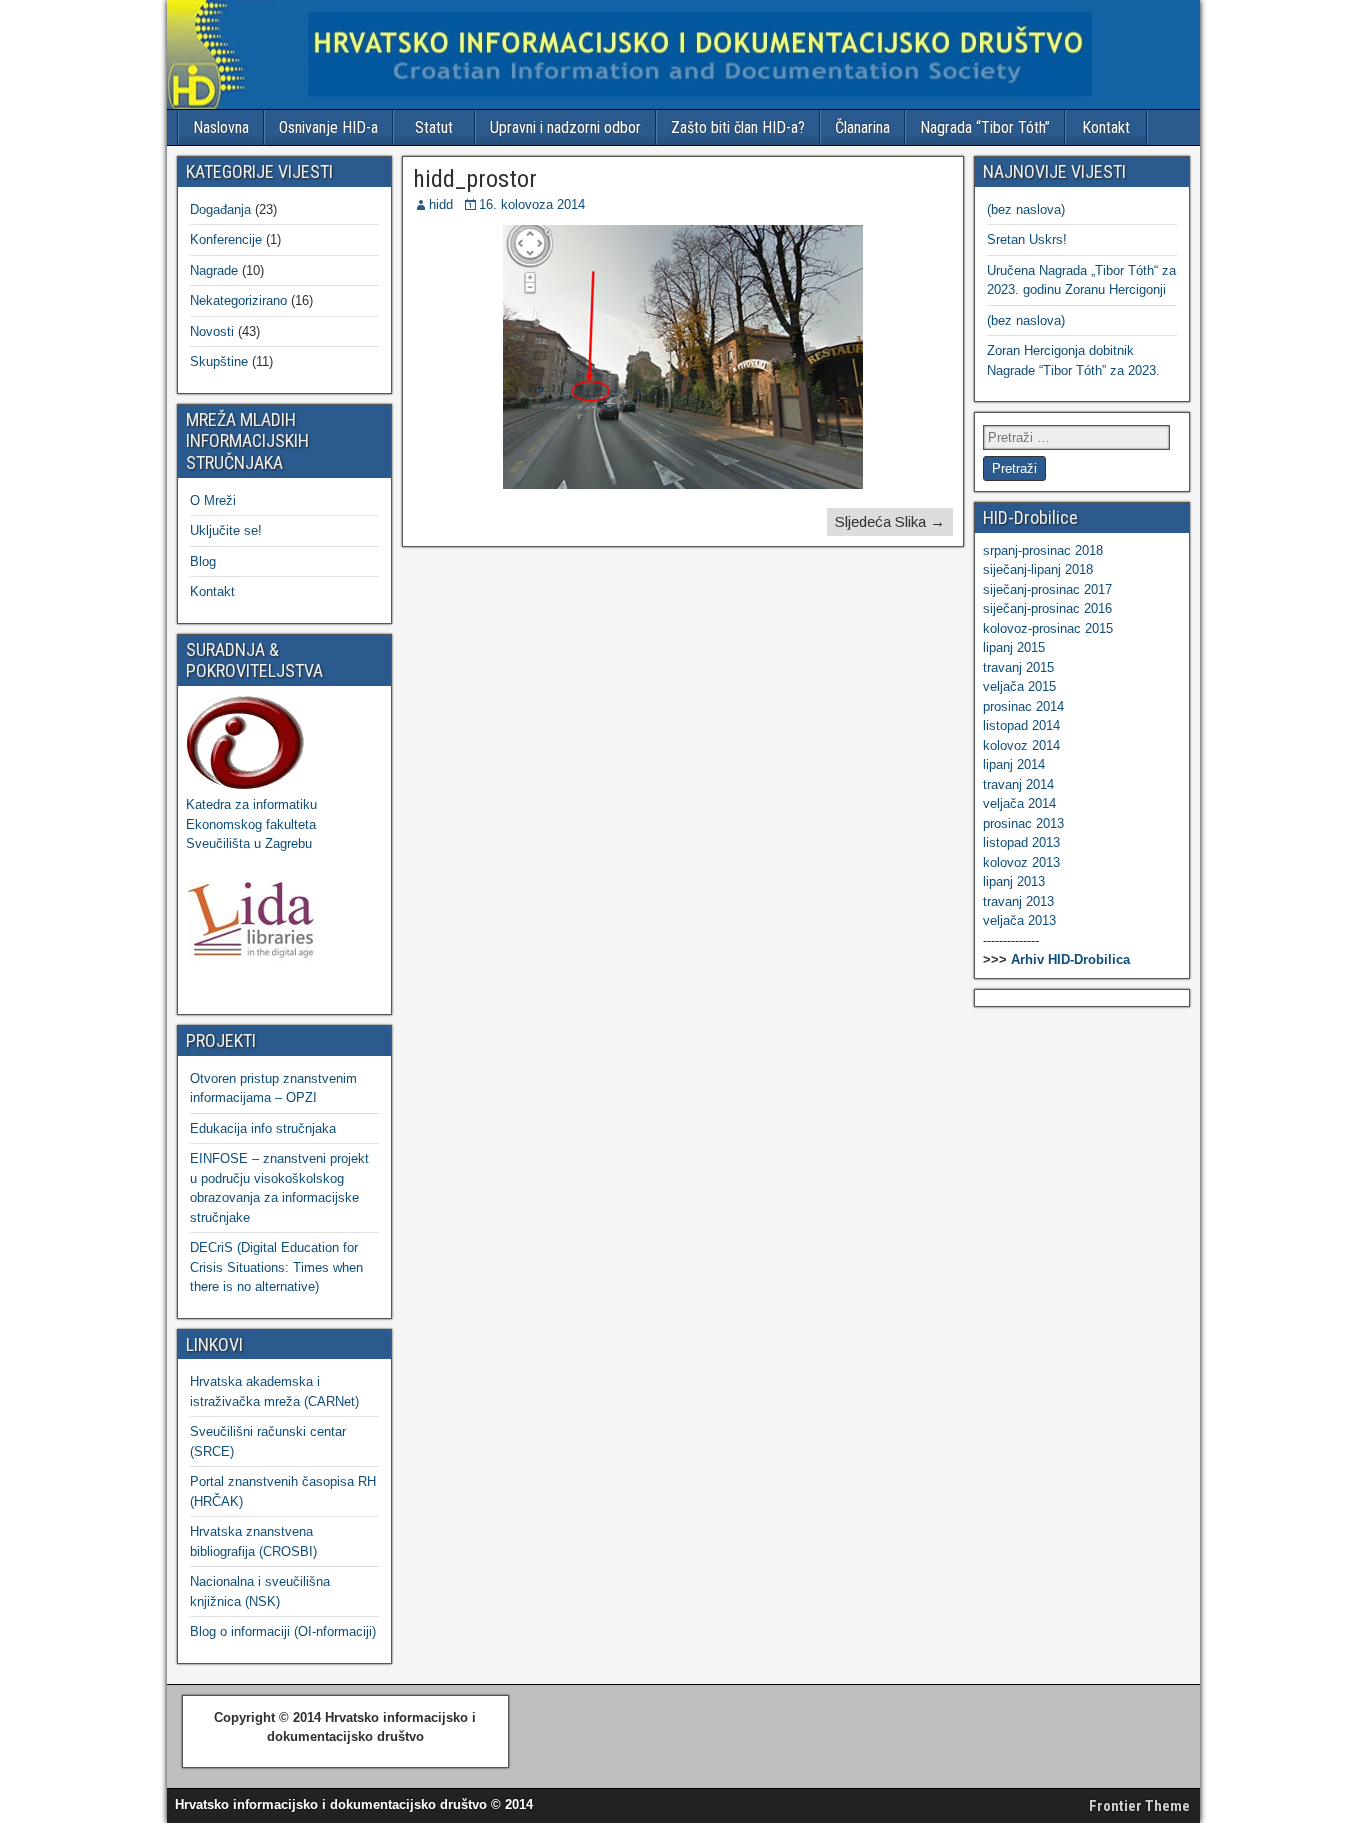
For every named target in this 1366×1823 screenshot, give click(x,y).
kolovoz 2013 (1021, 862)
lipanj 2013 (1014, 881)
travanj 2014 (1018, 784)
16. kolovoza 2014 (532, 204)
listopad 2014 (1021, 725)
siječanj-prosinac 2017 (1047, 589)
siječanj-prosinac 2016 (1047, 608)
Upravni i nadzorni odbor (565, 127)
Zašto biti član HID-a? (738, 127)
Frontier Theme (1139, 1806)
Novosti (212, 331)
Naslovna (221, 127)
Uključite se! (226, 530)
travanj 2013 (1018, 901)
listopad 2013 (1021, 842)
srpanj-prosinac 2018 (1043, 550)
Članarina (862, 127)
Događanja (220, 209)
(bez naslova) (1026, 209)
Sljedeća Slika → (890, 521)
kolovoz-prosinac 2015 (1048, 628)
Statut (434, 127)
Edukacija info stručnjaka (263, 1128)
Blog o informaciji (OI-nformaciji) (283, 1631)
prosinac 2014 (1023, 706)
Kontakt (1106, 127)
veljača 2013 (1019, 920)
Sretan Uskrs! (1027, 239)
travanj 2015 (1018, 667)
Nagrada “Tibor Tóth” (985, 127)
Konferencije (226, 239)
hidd (441, 204)
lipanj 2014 (1014, 764)
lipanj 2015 (1014, 647)
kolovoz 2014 (1021, 745)
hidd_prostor (475, 179)
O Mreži (213, 500)
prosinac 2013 (1023, 823)
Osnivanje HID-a (328, 127)
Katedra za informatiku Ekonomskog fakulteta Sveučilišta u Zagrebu (251, 824)
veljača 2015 (1019, 686)
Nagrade (214, 270)
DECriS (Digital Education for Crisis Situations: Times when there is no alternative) (276, 1267)
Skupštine (219, 361)
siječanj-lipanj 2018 (1038, 569)
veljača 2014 (1019, 803)
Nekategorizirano (238, 300)
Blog (203, 561)
